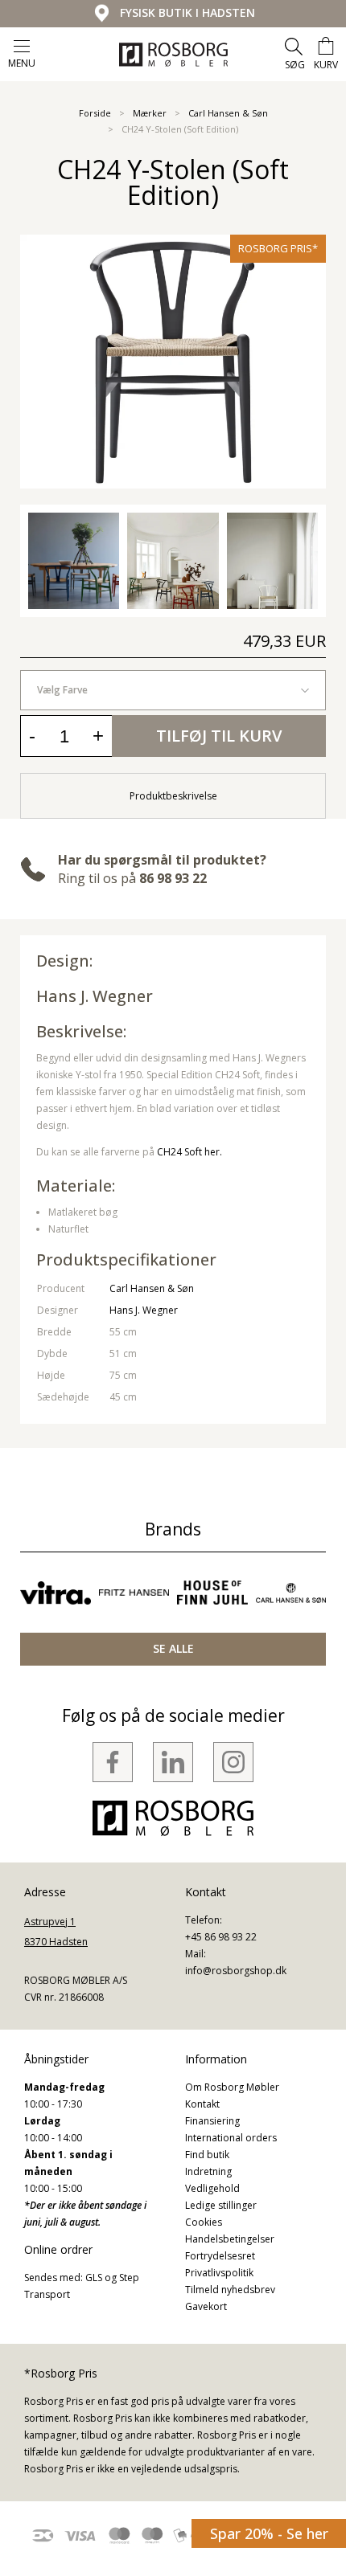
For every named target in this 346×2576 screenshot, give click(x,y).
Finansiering (212, 2121)
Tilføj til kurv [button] (219, 736)
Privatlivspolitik (219, 2273)
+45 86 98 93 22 (221, 1937)
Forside (95, 113)
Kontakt (202, 2104)
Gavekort (206, 2306)
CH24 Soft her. (189, 1152)
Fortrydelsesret (220, 2256)
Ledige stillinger (221, 2205)
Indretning (208, 2171)
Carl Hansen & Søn (228, 113)
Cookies (204, 2222)
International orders (231, 2138)
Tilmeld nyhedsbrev (230, 2290)
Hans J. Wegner (144, 1310)
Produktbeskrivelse (173, 796)
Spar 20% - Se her (269, 2533)
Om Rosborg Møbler (232, 2087)
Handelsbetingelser (230, 2239)
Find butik (207, 2155)
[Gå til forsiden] (173, 55)
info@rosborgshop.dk (236, 1971)
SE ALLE (173, 1648)
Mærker (150, 113)
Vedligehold (212, 2188)
